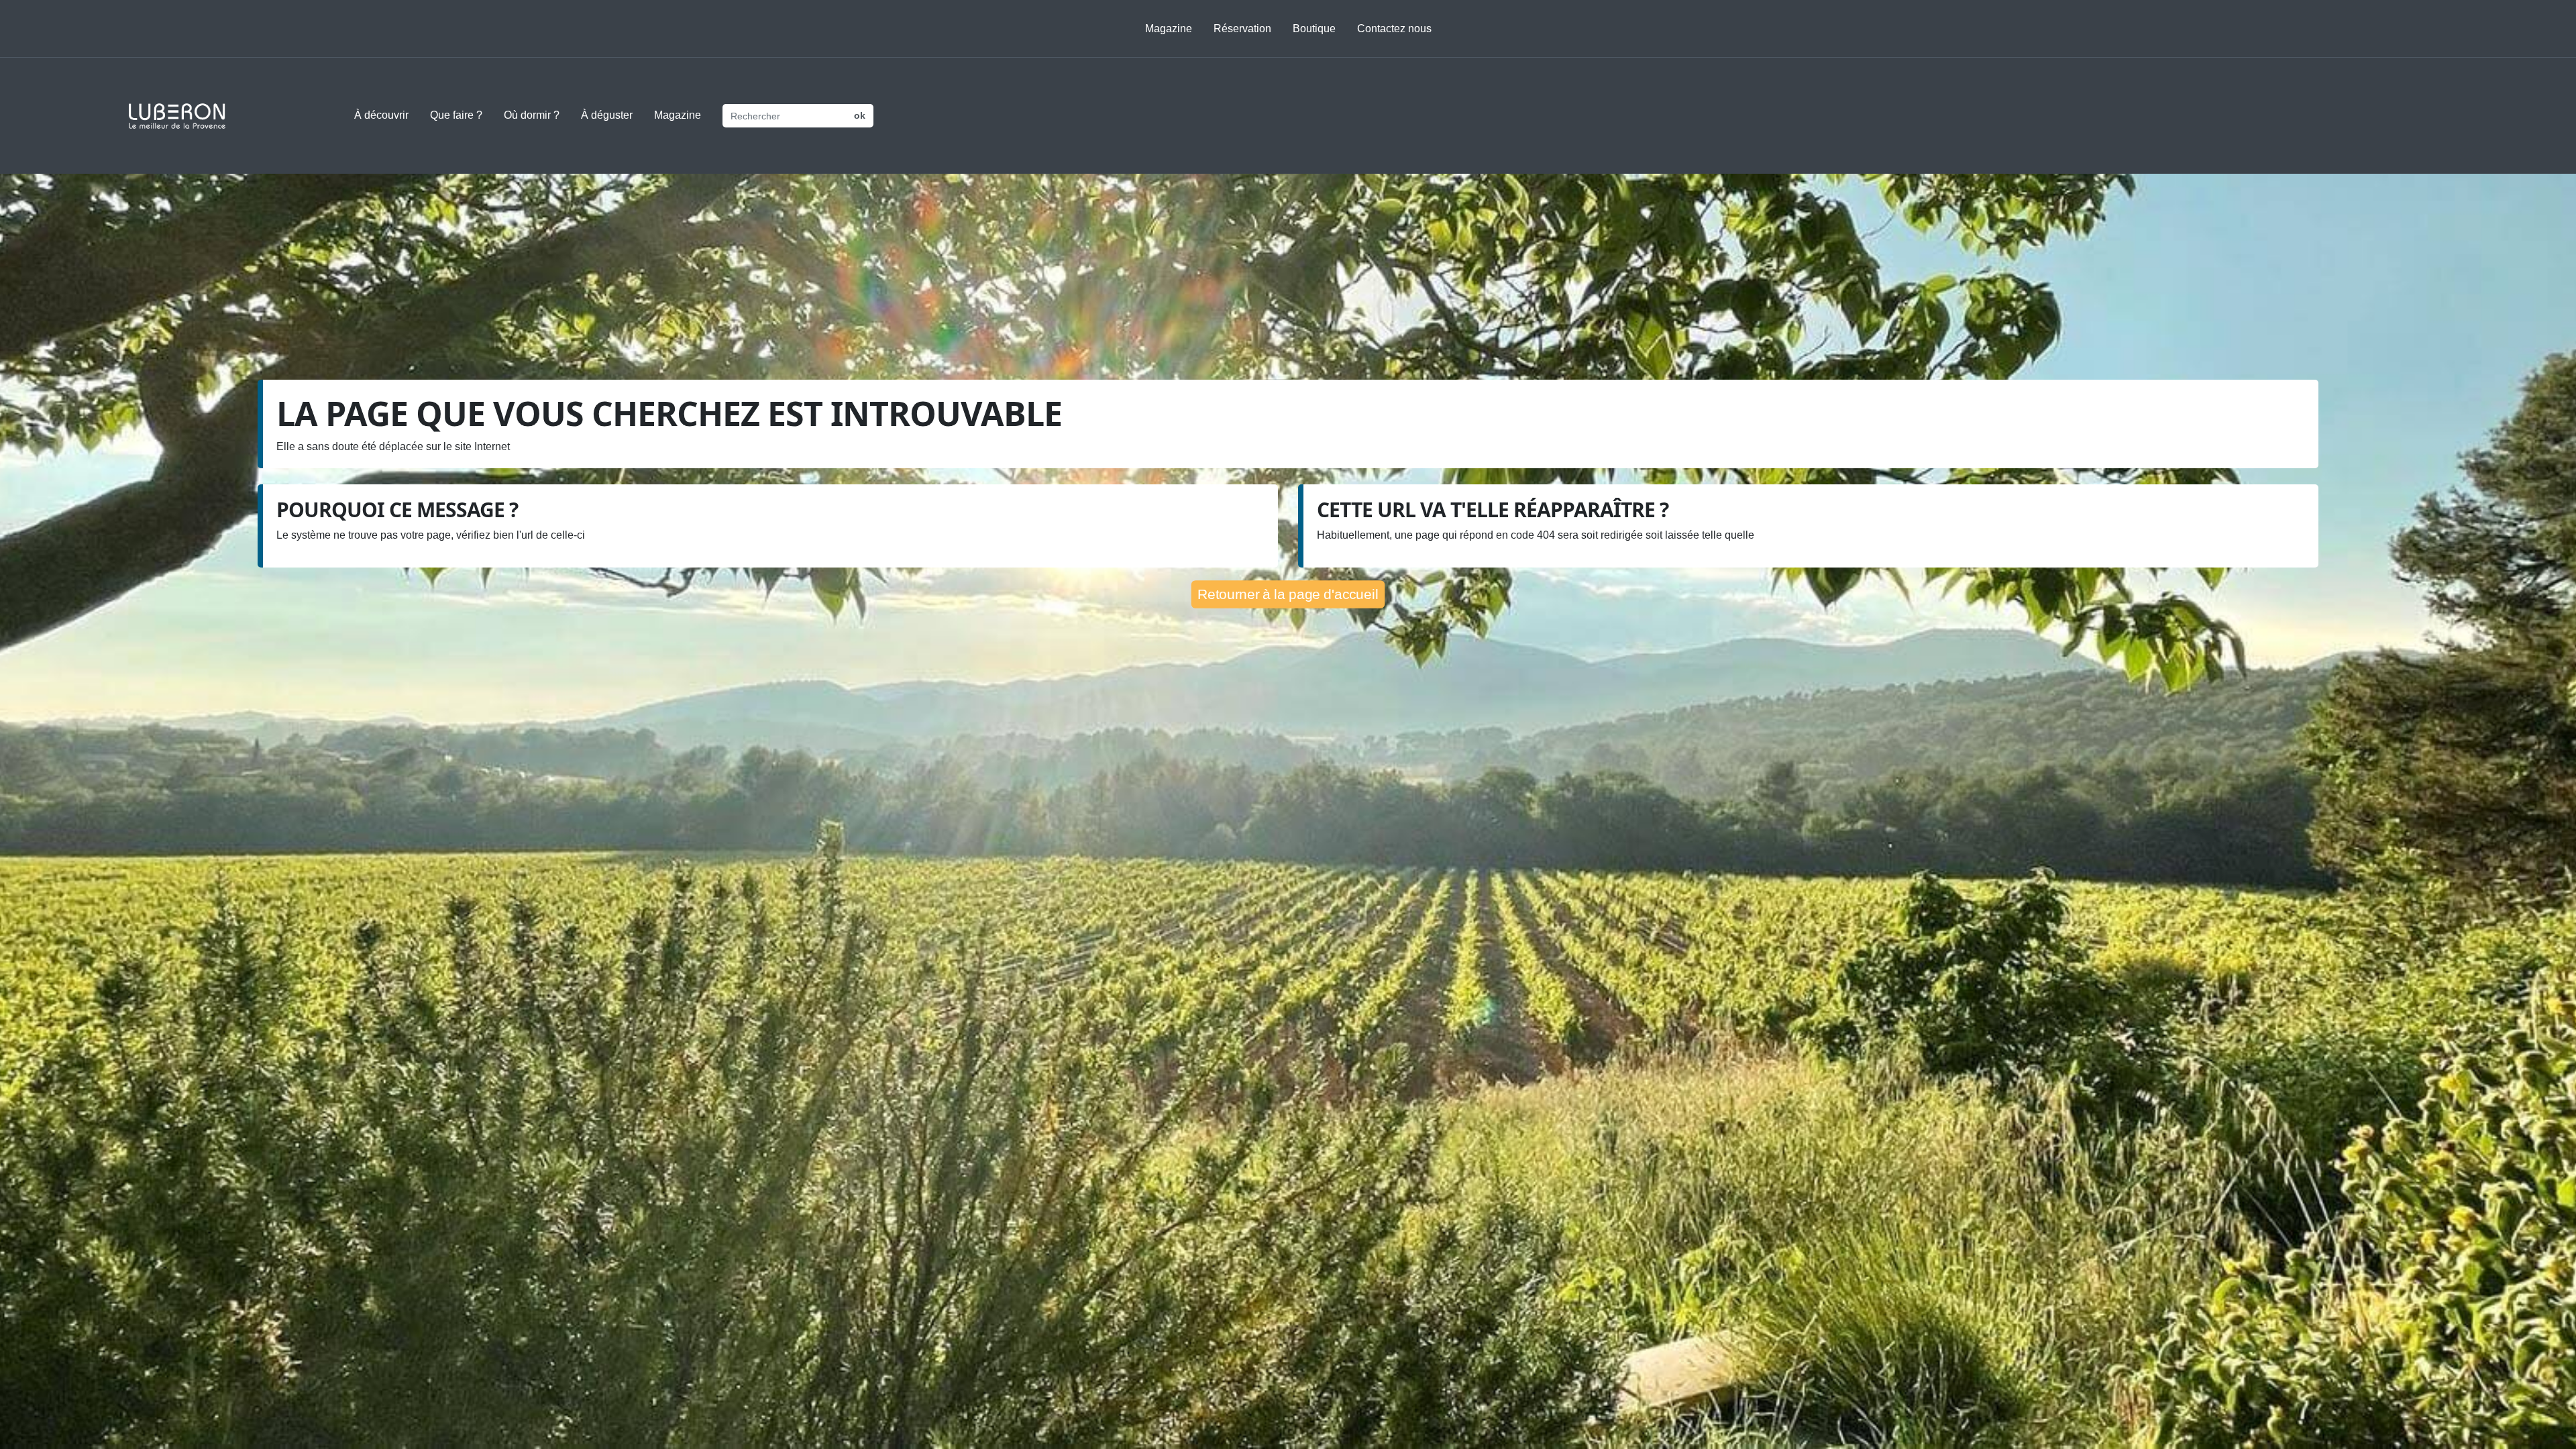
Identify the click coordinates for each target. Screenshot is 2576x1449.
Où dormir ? (532, 115)
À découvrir (381, 115)
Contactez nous (1394, 29)
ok (860, 115)
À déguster (607, 115)
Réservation (1242, 29)
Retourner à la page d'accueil (1288, 594)
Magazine (1169, 29)
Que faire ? (456, 115)
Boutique (1314, 29)
